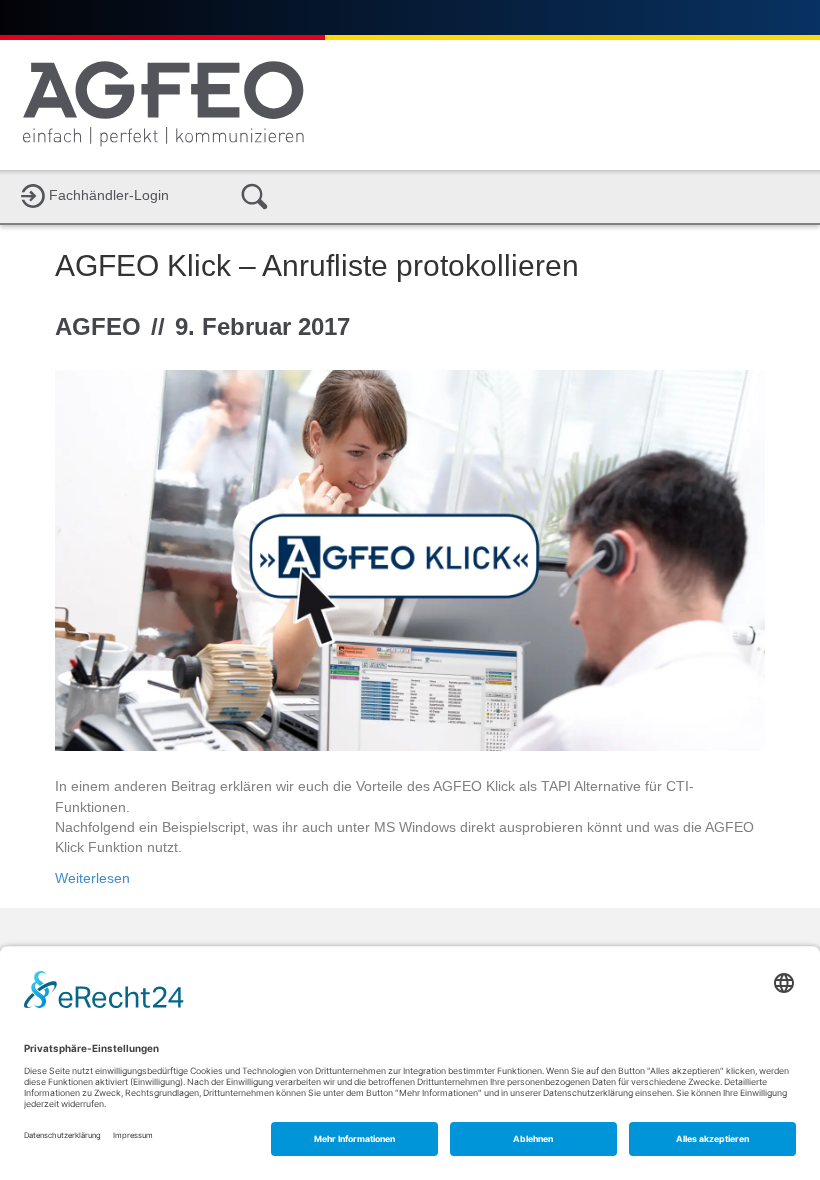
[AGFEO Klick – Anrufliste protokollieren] (410, 559)
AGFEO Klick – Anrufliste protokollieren (317, 265)
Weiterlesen (92, 878)
